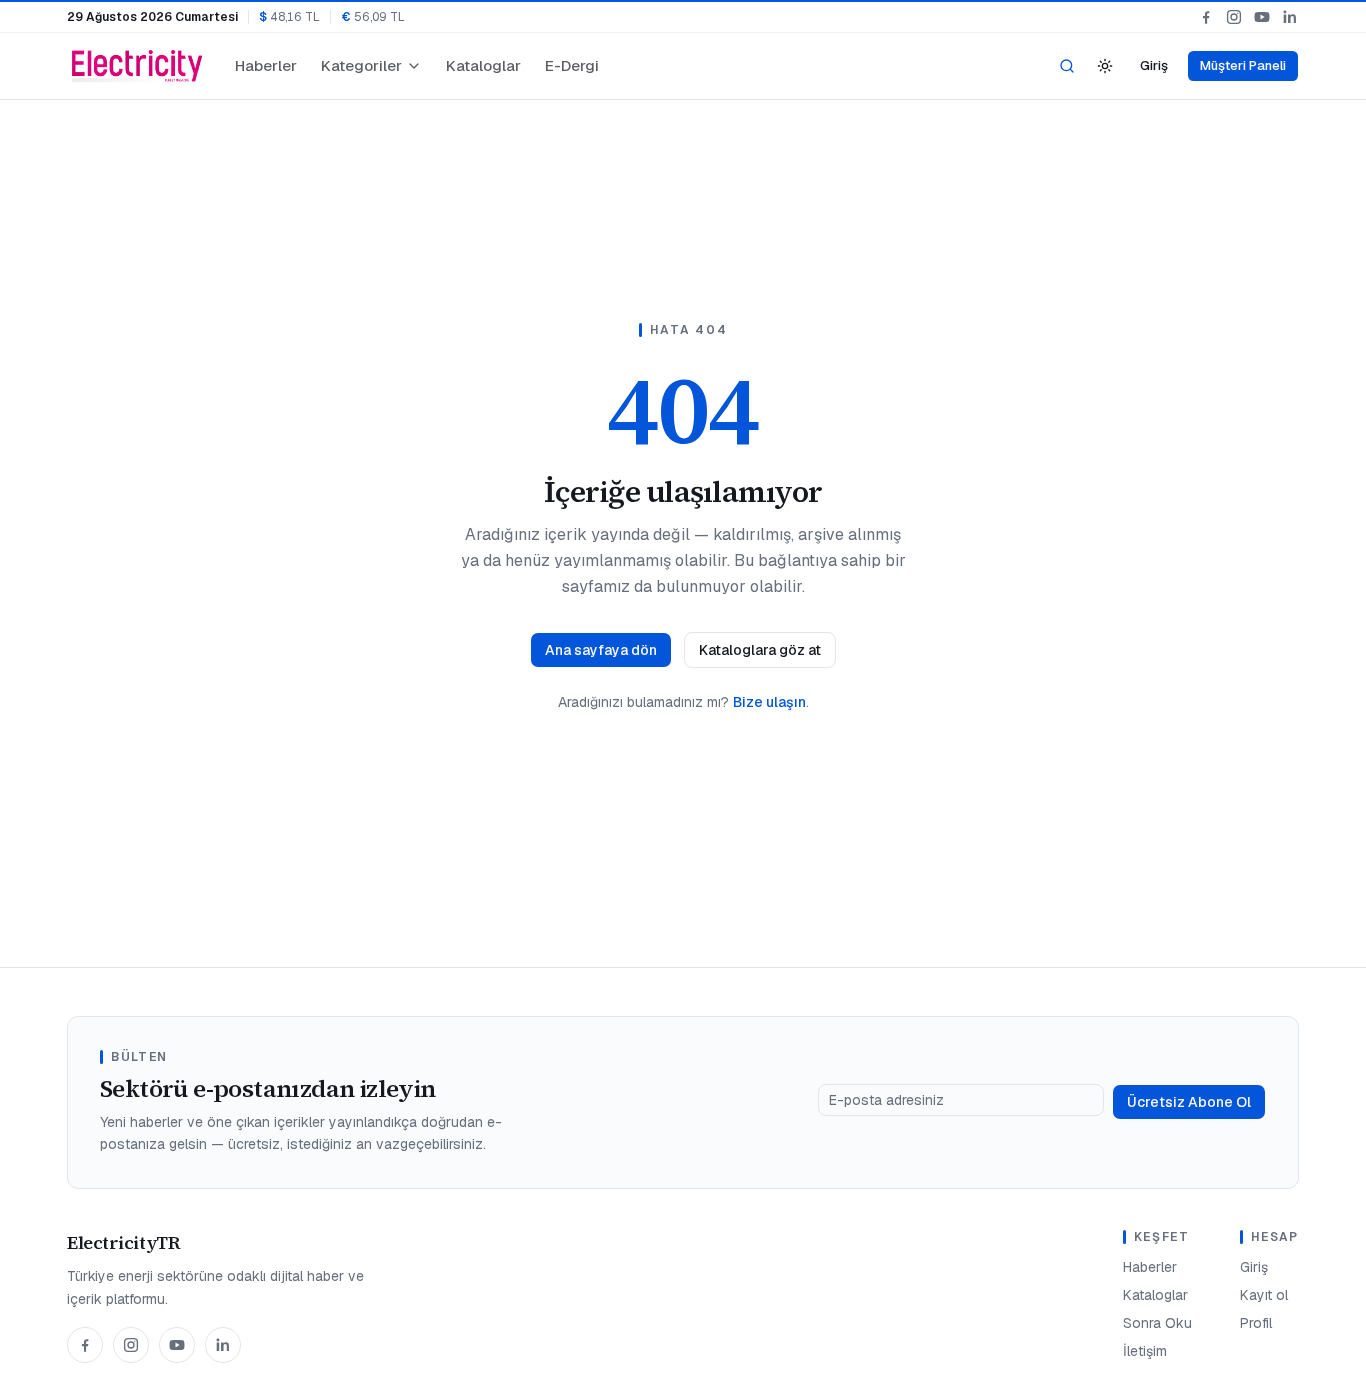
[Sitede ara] (1067, 66)
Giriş (1154, 65)
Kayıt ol (1264, 1295)
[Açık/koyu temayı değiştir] (1105, 66)
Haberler (266, 65)
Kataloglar (483, 65)
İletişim (1145, 1351)
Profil (1256, 1323)
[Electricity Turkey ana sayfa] (137, 66)
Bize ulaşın (769, 702)
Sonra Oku (1157, 1323)
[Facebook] (1206, 17)
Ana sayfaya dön (601, 650)
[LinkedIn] (1290, 17)
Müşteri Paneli (1243, 65)
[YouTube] (1262, 17)
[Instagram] (1234, 17)
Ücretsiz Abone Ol (1189, 1102)
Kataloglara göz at (760, 650)
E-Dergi (572, 65)
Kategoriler (361, 65)
